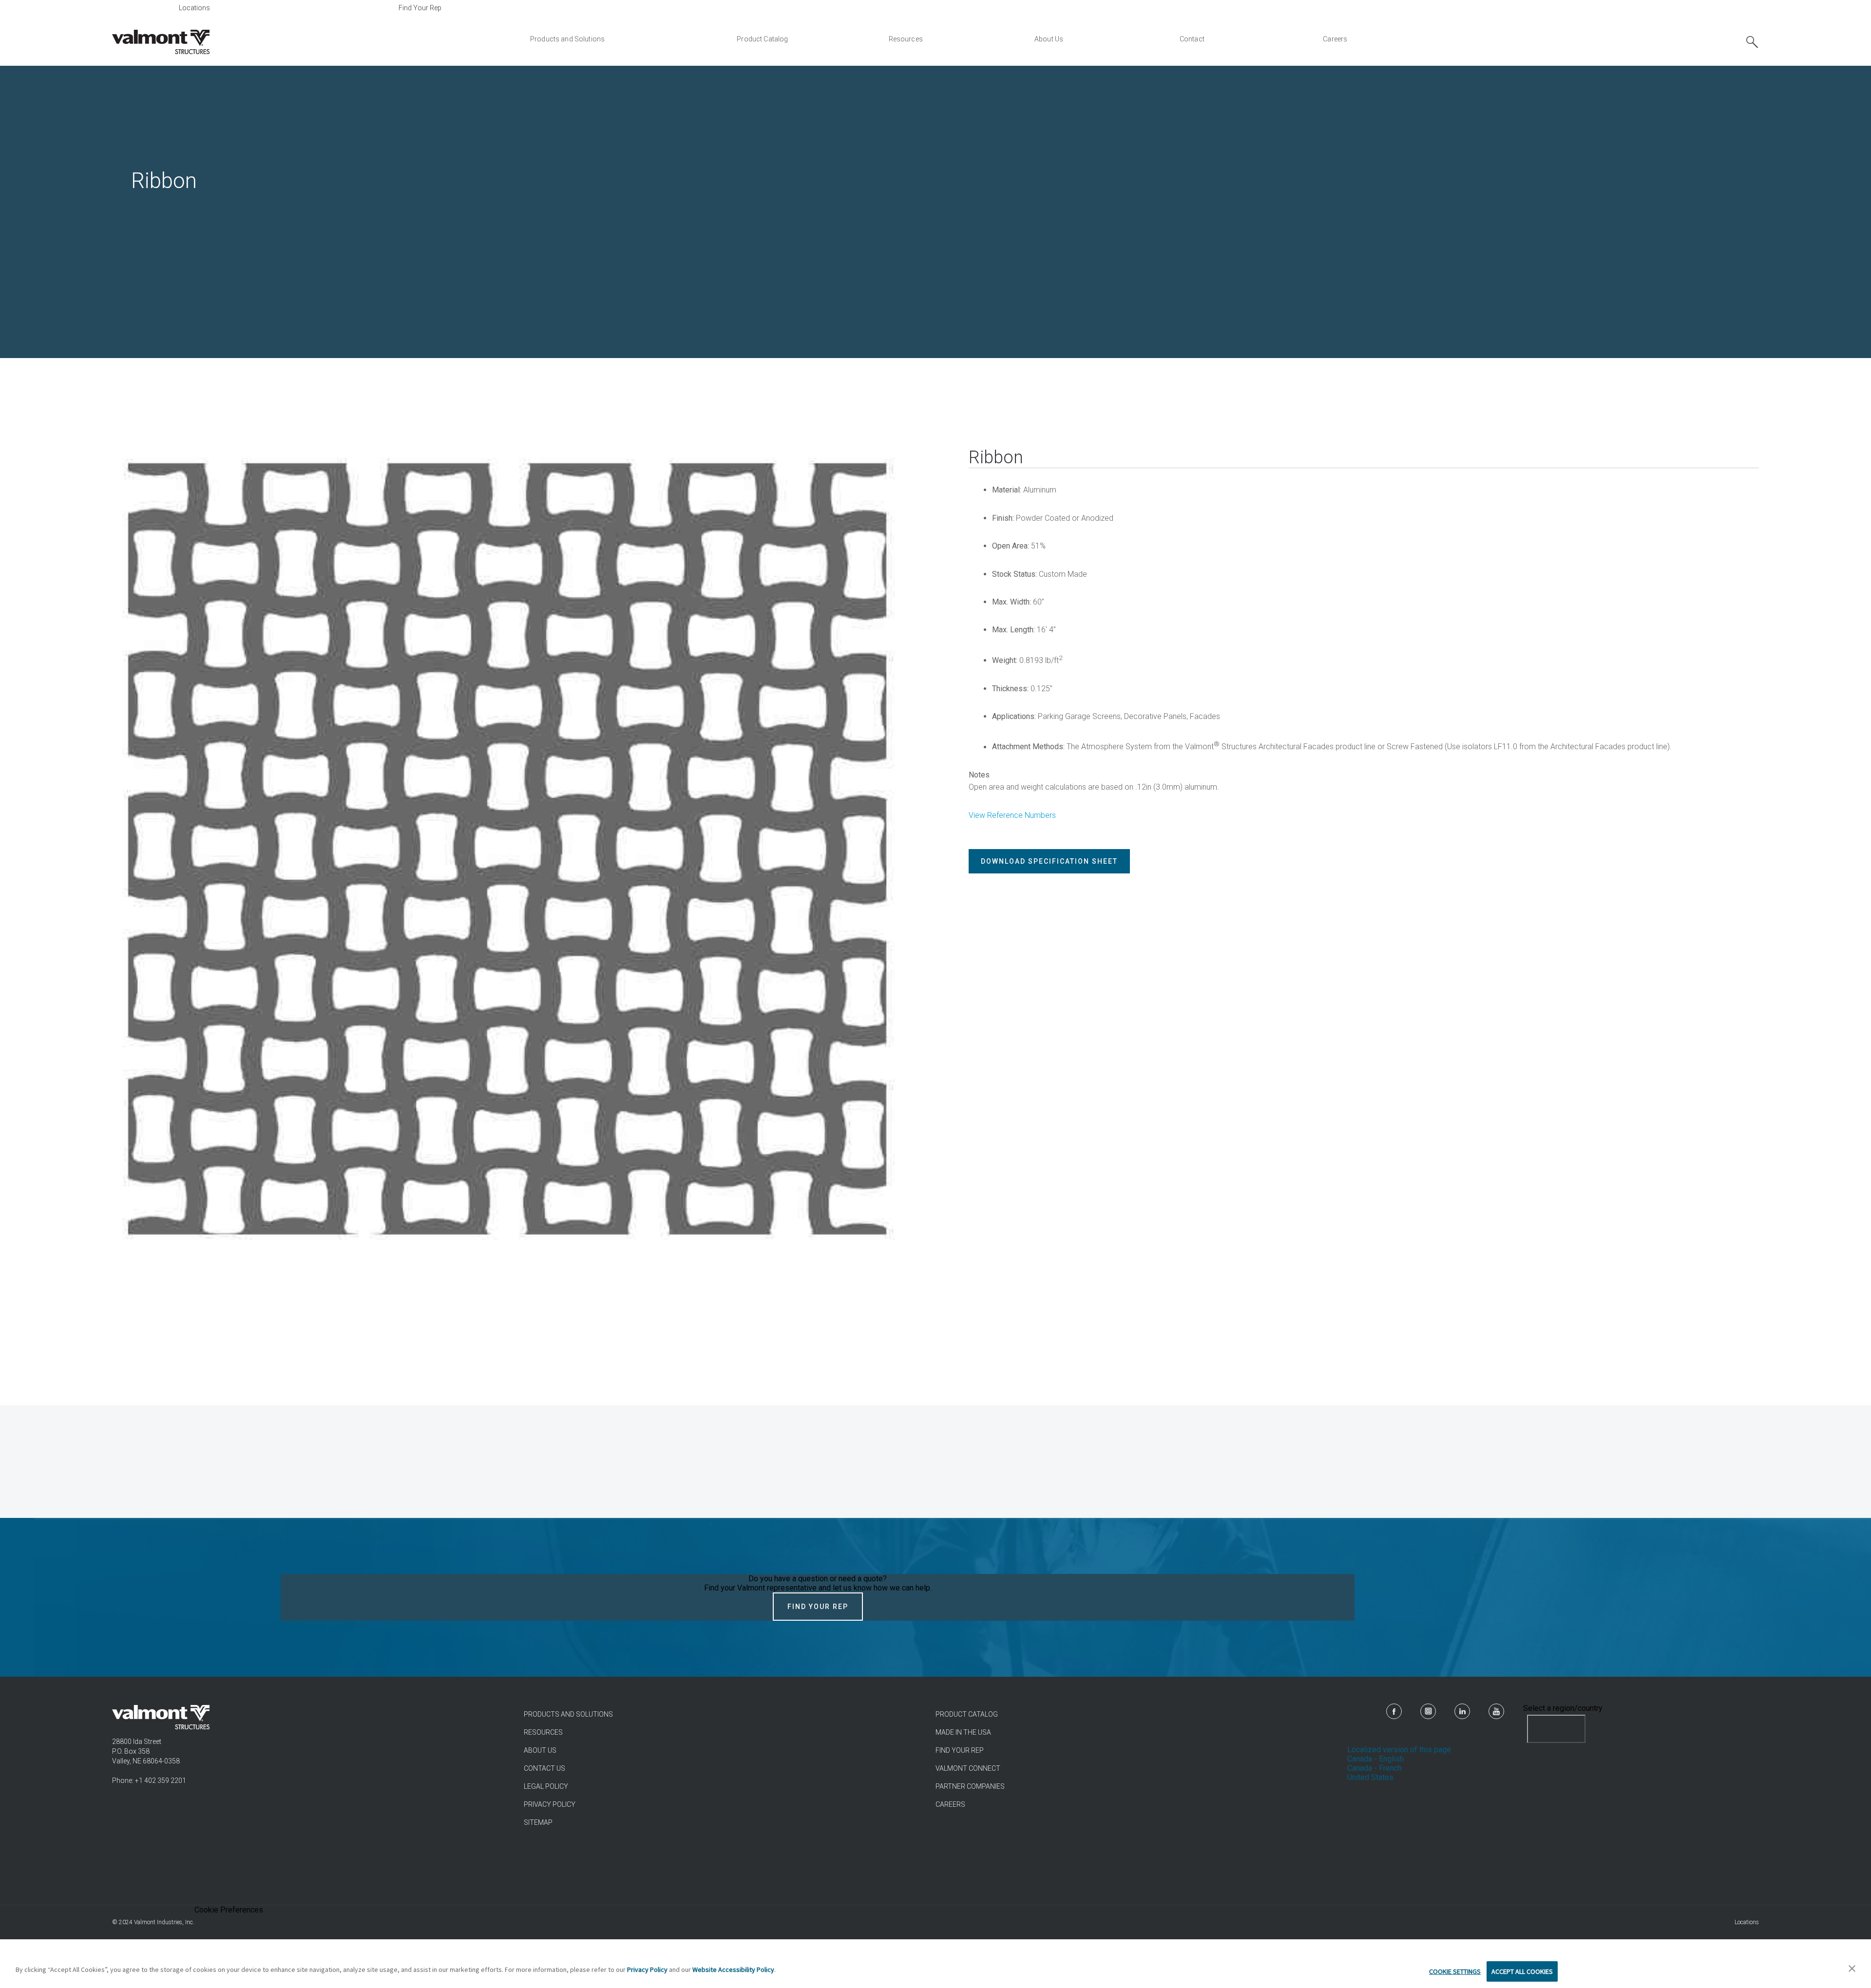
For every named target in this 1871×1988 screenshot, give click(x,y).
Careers (950, 1804)
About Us (540, 1750)
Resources (543, 1732)
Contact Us (544, 1768)
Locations (194, 8)
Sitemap (538, 1822)
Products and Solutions (568, 1714)
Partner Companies (970, 1786)
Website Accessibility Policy (733, 1969)
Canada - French (1375, 1768)
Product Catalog (967, 1714)
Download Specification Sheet (1049, 861)
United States (1370, 1777)
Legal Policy (546, 1786)
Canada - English (1375, 1759)
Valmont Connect (968, 1768)
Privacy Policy (550, 1804)
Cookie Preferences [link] (229, 1910)
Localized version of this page (1399, 1750)
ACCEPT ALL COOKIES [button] (1522, 1971)
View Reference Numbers (1012, 815)
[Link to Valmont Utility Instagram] (1428, 1711)
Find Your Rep (420, 8)
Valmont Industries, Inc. (164, 1922)
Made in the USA (963, 1732)
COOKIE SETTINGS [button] (1455, 1971)
